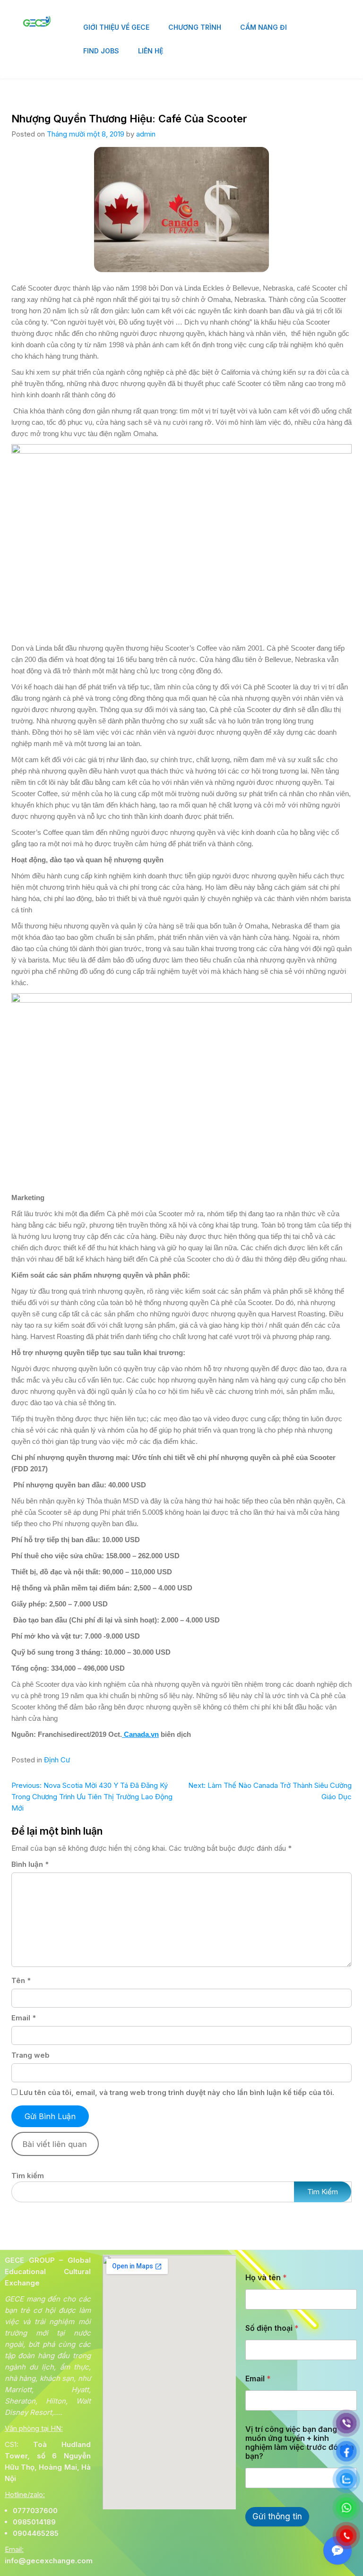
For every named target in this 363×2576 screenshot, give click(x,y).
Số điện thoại (272, 2328)
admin (146, 134)
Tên (21, 1980)
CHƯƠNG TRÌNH (195, 27)
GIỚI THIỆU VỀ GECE (116, 27)
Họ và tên (266, 2278)
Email (24, 2018)
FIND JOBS (101, 51)
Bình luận (30, 1864)
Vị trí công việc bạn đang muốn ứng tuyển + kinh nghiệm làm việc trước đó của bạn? (300, 2443)
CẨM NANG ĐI (264, 27)
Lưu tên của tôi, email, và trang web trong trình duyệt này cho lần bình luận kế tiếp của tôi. (177, 2092)
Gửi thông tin (277, 2516)
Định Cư (57, 1760)
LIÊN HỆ (151, 51)
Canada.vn (140, 1734)
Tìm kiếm (28, 2176)
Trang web (30, 2055)
